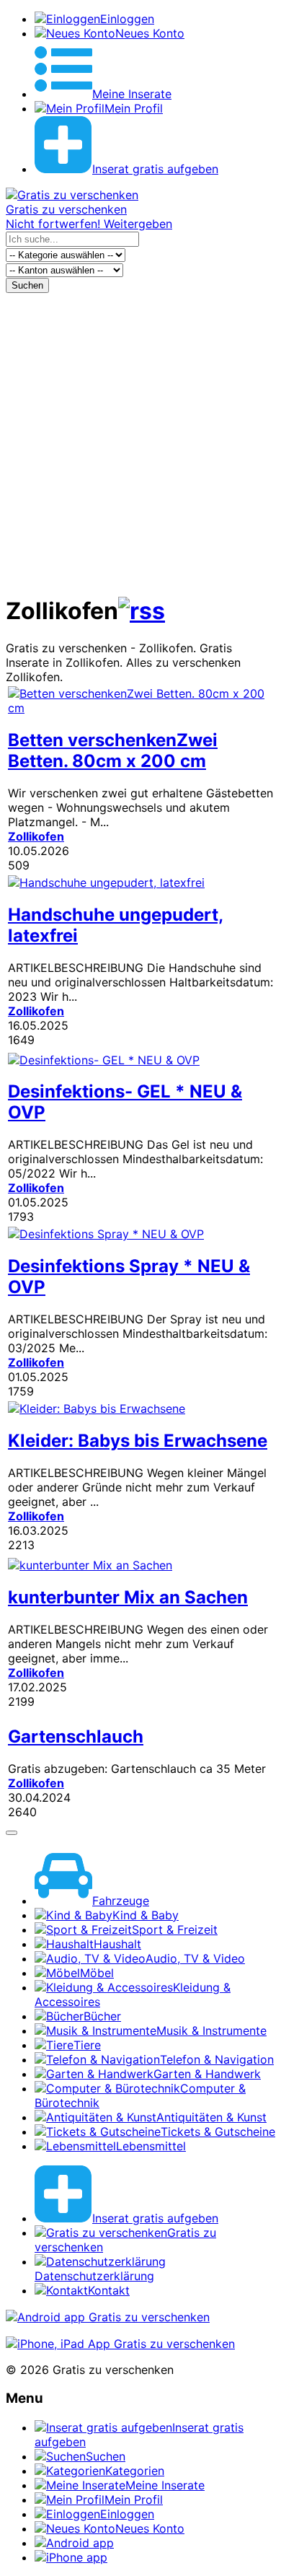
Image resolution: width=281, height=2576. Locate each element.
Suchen (27, 285)
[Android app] (108, 2317)
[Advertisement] (140, 441)
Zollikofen (36, 836)
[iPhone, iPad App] (120, 2344)
